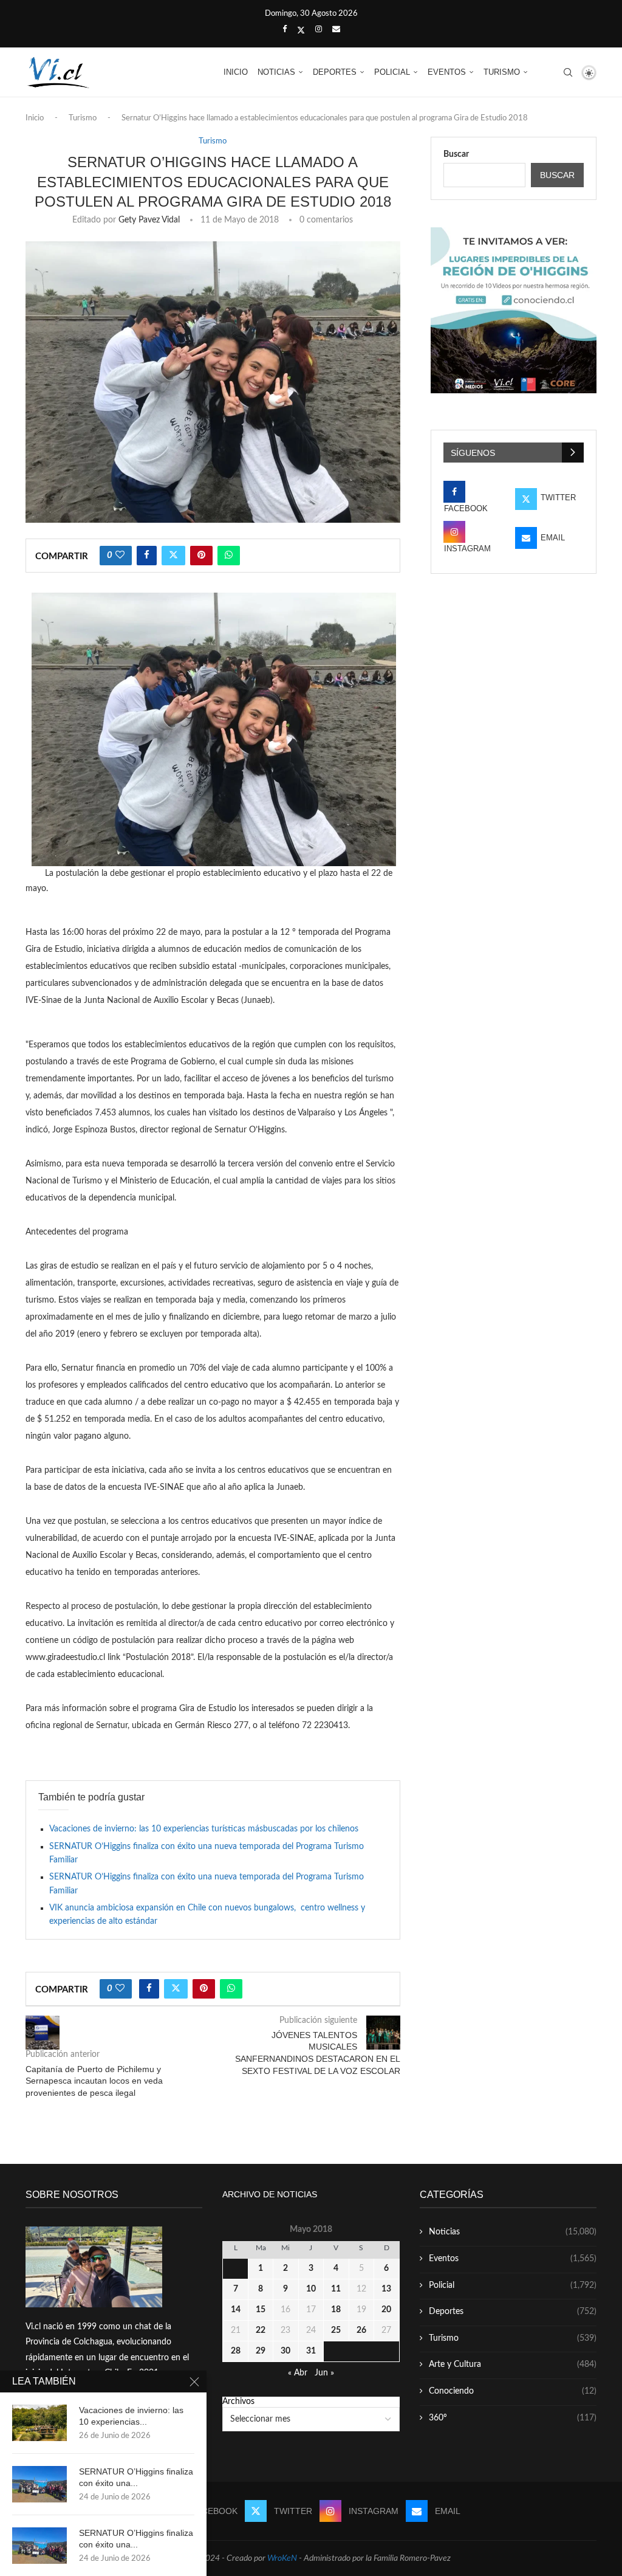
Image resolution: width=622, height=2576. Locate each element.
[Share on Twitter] (173, 556)
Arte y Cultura (513, 2364)
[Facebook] (285, 30)
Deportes (335, 72)
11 (336, 2289)
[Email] (336, 30)
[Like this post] (120, 556)
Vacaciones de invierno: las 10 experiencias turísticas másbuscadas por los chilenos (204, 1829)
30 (285, 2351)
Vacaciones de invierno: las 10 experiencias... (131, 2416)
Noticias (276, 72)
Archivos (238, 2402)
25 (336, 2330)
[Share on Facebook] (147, 556)
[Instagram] (319, 30)
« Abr (298, 2373)
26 (361, 2330)
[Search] (568, 72)
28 (236, 2351)
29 (261, 2351)
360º (513, 2418)
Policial (392, 72)
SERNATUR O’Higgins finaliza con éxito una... (136, 2477)
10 (311, 2289)
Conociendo (513, 2391)
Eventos (447, 72)
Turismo (502, 72)
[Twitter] (301, 30)
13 (386, 2289)
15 (261, 2310)
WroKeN (282, 2558)
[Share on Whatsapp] (229, 556)
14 (236, 2310)
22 (261, 2330)
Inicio (236, 72)
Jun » (324, 2373)
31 (311, 2351)
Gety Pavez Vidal (149, 220)
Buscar (456, 154)
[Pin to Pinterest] (201, 556)
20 (386, 2310)
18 (336, 2310)
